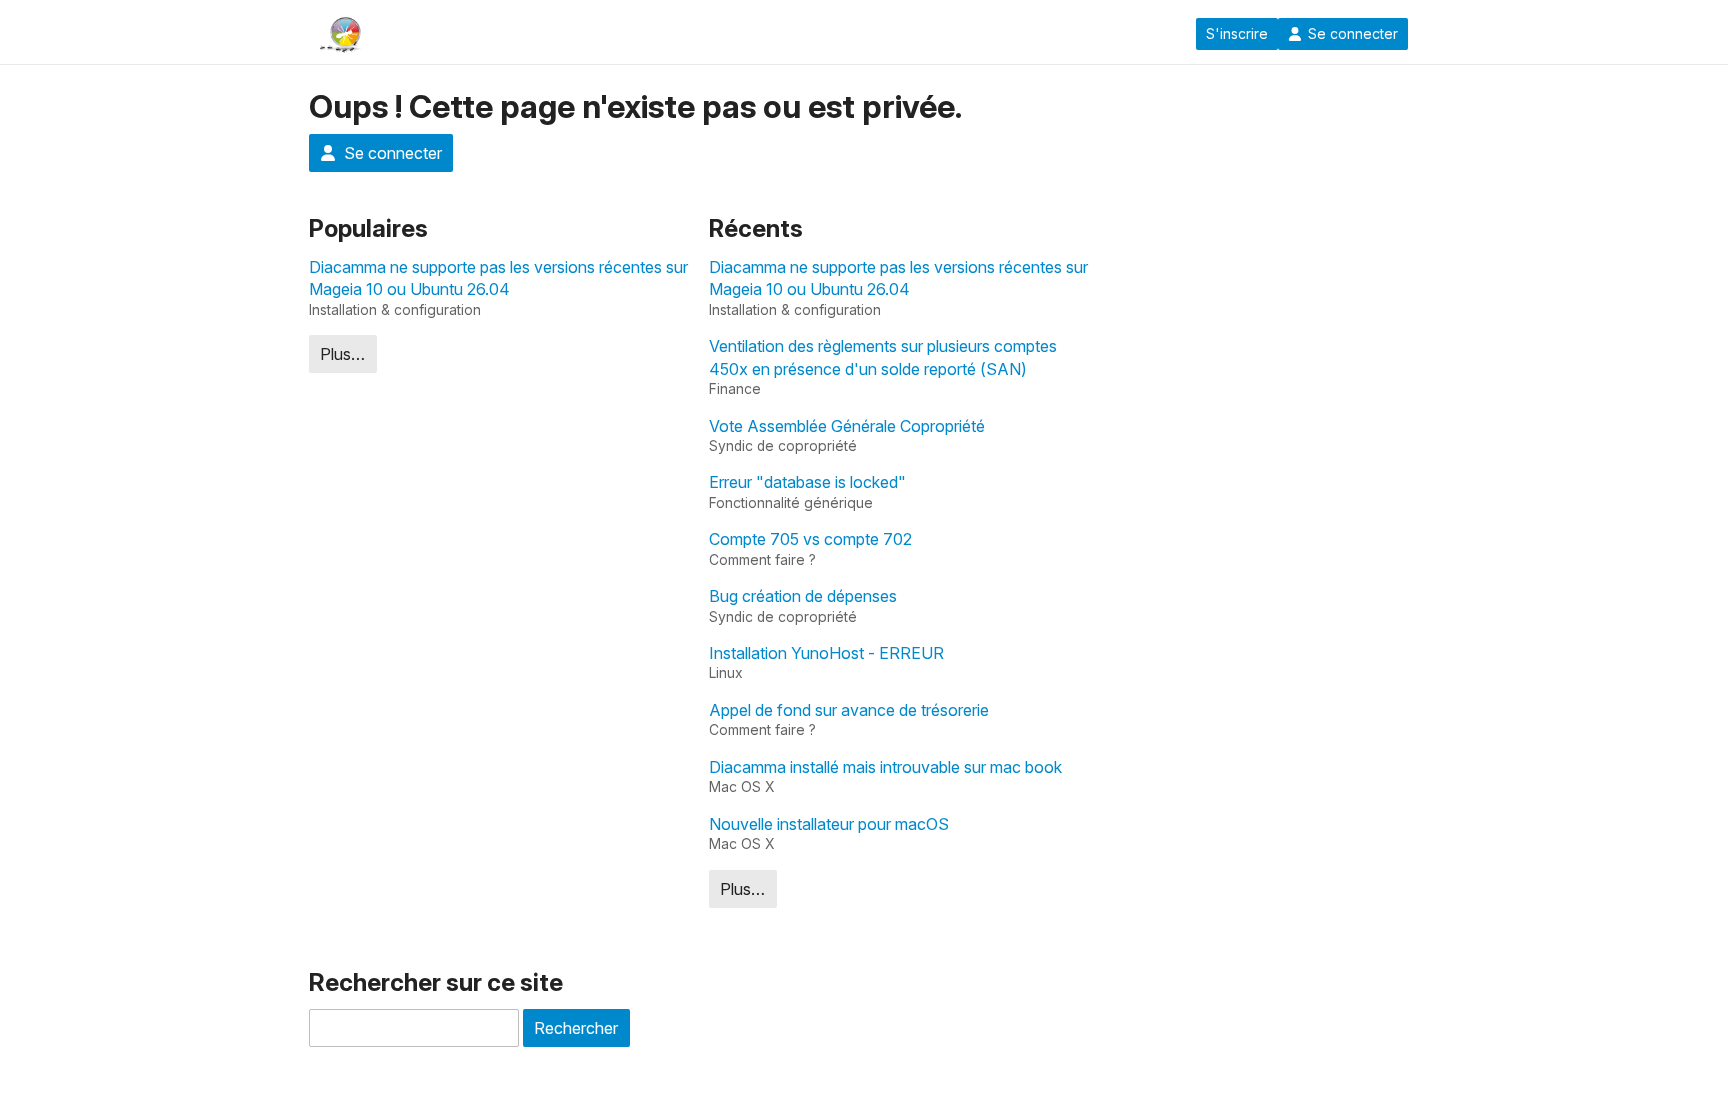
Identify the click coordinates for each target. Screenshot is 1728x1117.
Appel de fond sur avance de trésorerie (849, 710)
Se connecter (1353, 34)
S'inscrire (1237, 34)
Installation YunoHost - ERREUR (826, 653)
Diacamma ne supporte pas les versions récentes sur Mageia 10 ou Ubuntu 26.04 (498, 278)
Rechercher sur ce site (436, 982)
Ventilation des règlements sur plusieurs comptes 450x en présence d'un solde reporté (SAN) (883, 357)
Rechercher (576, 1028)
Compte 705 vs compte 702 (810, 539)
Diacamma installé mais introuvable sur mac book (885, 767)
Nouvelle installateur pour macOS (829, 824)
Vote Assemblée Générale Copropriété (847, 426)
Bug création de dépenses (803, 596)
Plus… (342, 354)
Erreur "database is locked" (807, 482)
